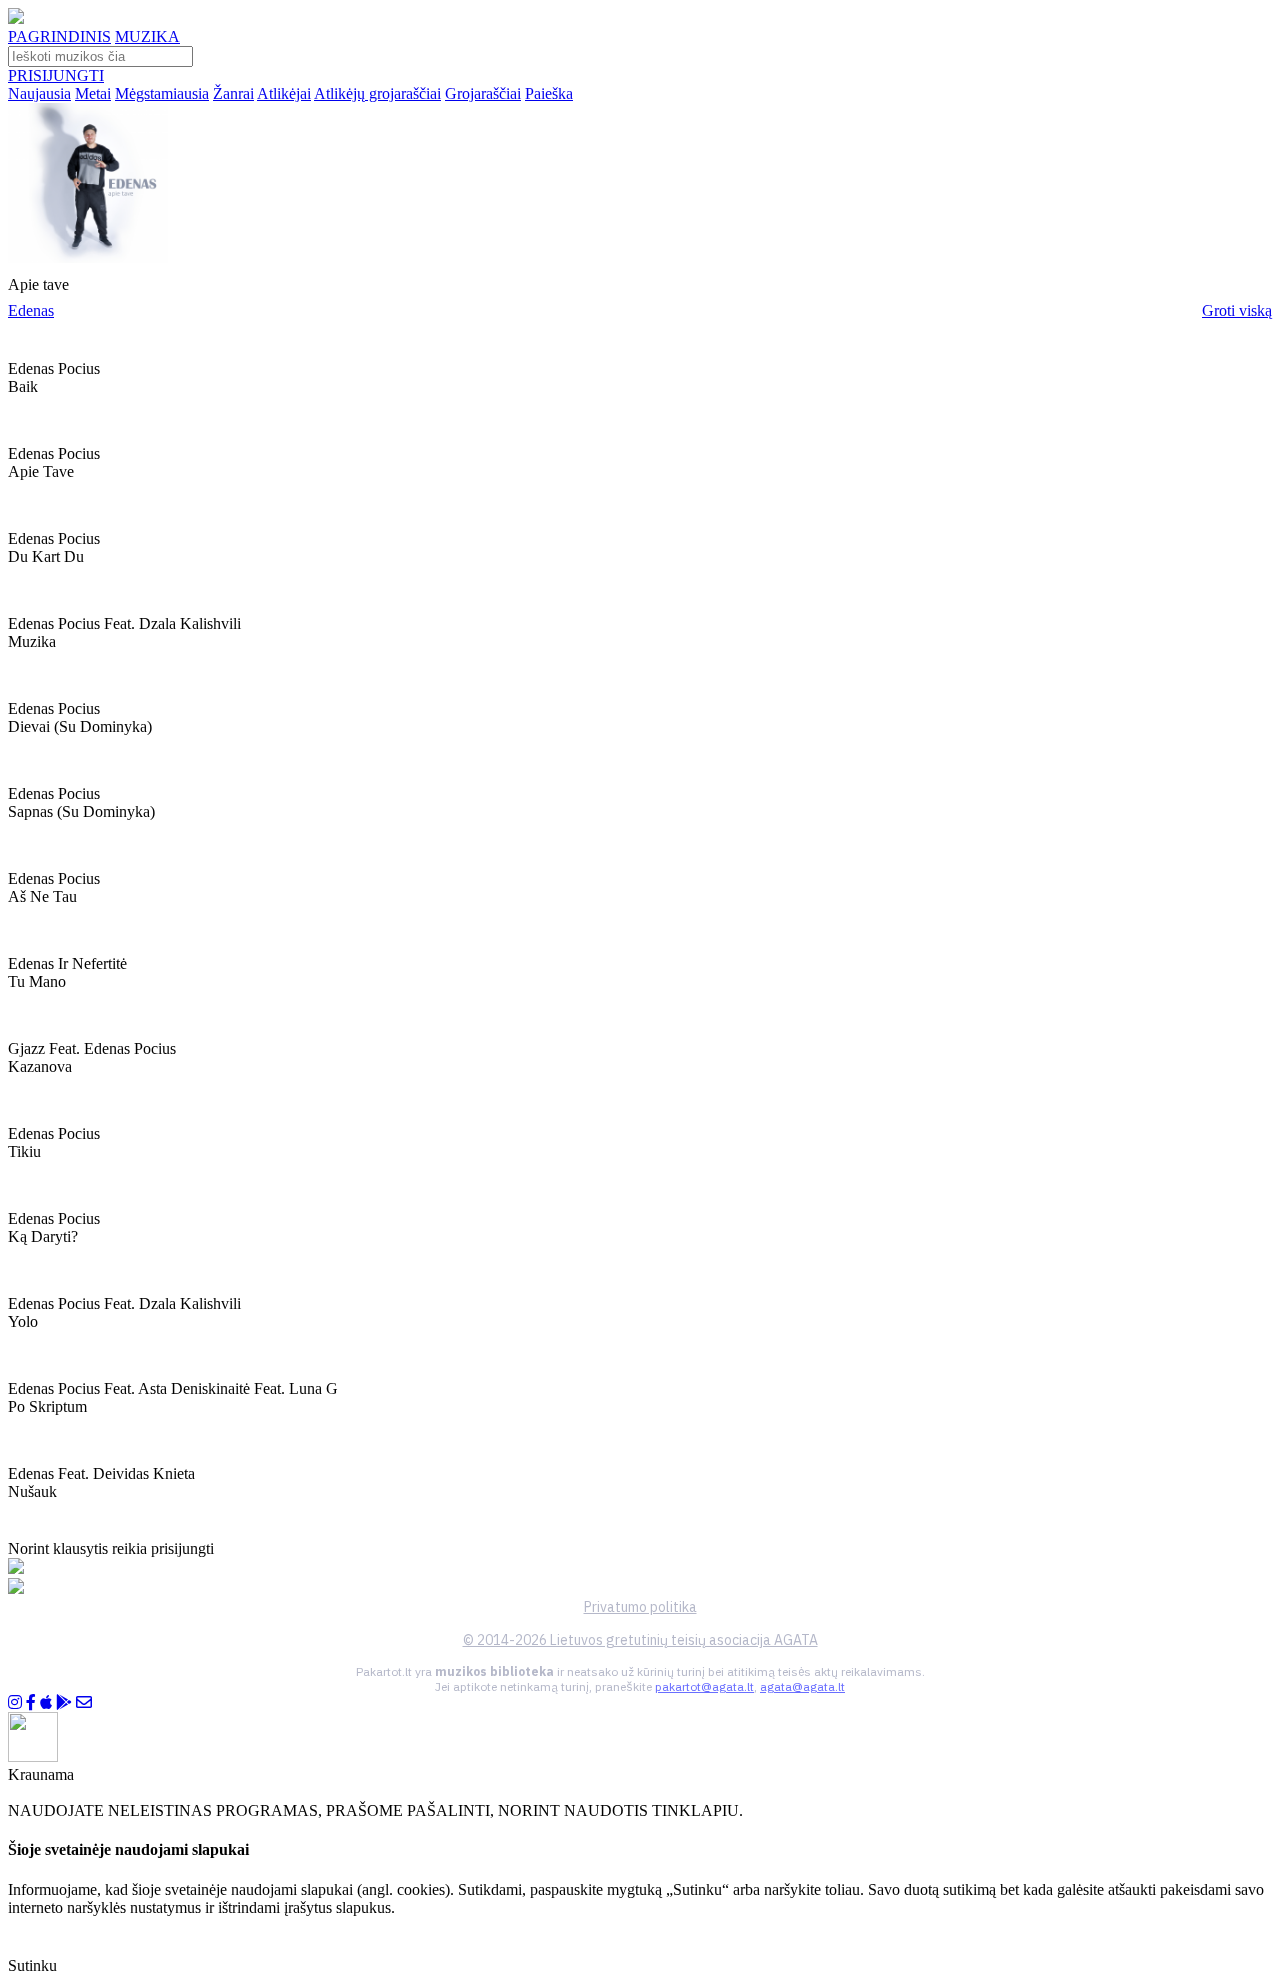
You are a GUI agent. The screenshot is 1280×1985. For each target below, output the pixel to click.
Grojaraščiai (483, 93)
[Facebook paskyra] (31, 1702)
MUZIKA (147, 36)
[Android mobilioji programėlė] (64, 1702)
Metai (93, 93)
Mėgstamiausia (162, 93)
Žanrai (233, 93)
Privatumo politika (640, 1607)
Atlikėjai (284, 93)
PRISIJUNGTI (56, 75)
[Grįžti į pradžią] (16, 18)
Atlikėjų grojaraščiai (377, 93)
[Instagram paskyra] (15, 1702)
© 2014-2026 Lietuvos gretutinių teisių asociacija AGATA (640, 1640)
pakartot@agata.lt (704, 1686)
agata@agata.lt (802, 1686)
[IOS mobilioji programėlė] (46, 1702)
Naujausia (39, 93)
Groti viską (1237, 310)
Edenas (31, 310)
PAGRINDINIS (59, 36)
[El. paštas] (84, 1702)
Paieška (549, 93)
